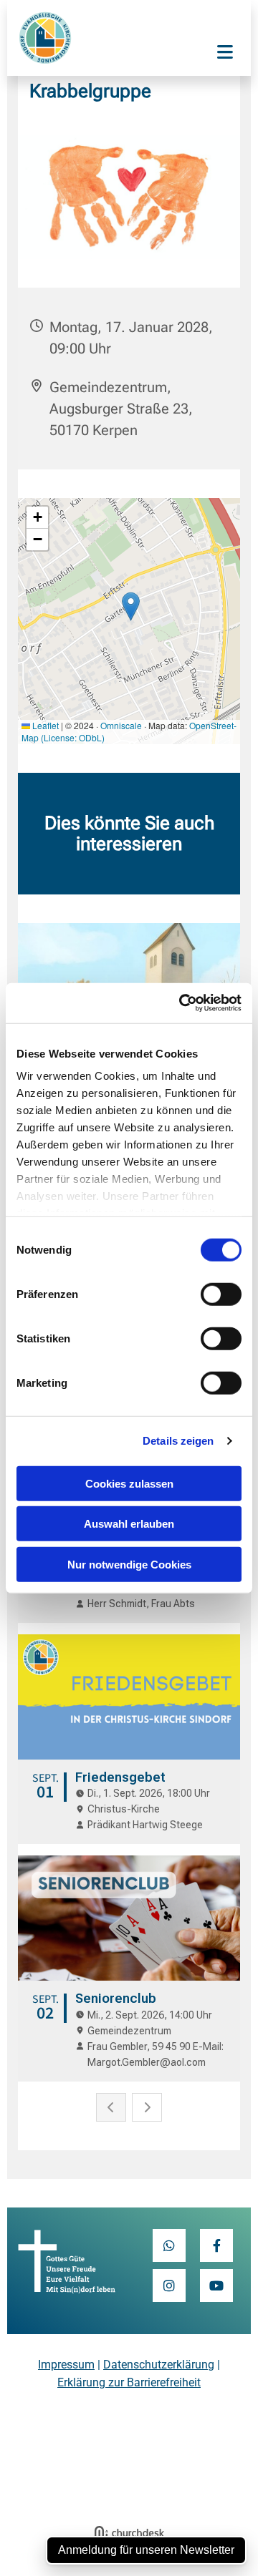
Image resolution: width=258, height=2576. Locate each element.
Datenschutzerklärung (159, 2365)
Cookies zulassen (129, 1483)
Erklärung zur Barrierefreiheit (129, 2382)
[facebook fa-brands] (216, 2245)
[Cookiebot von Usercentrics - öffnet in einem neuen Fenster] (182, 1003)
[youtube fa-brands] (216, 2285)
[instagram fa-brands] (169, 2285)
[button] (225, 54)
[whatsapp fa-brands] (169, 2245)
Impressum (66, 2365)
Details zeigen (178, 1441)
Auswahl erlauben (129, 1524)
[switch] (221, 1294)
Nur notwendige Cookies (129, 1564)
